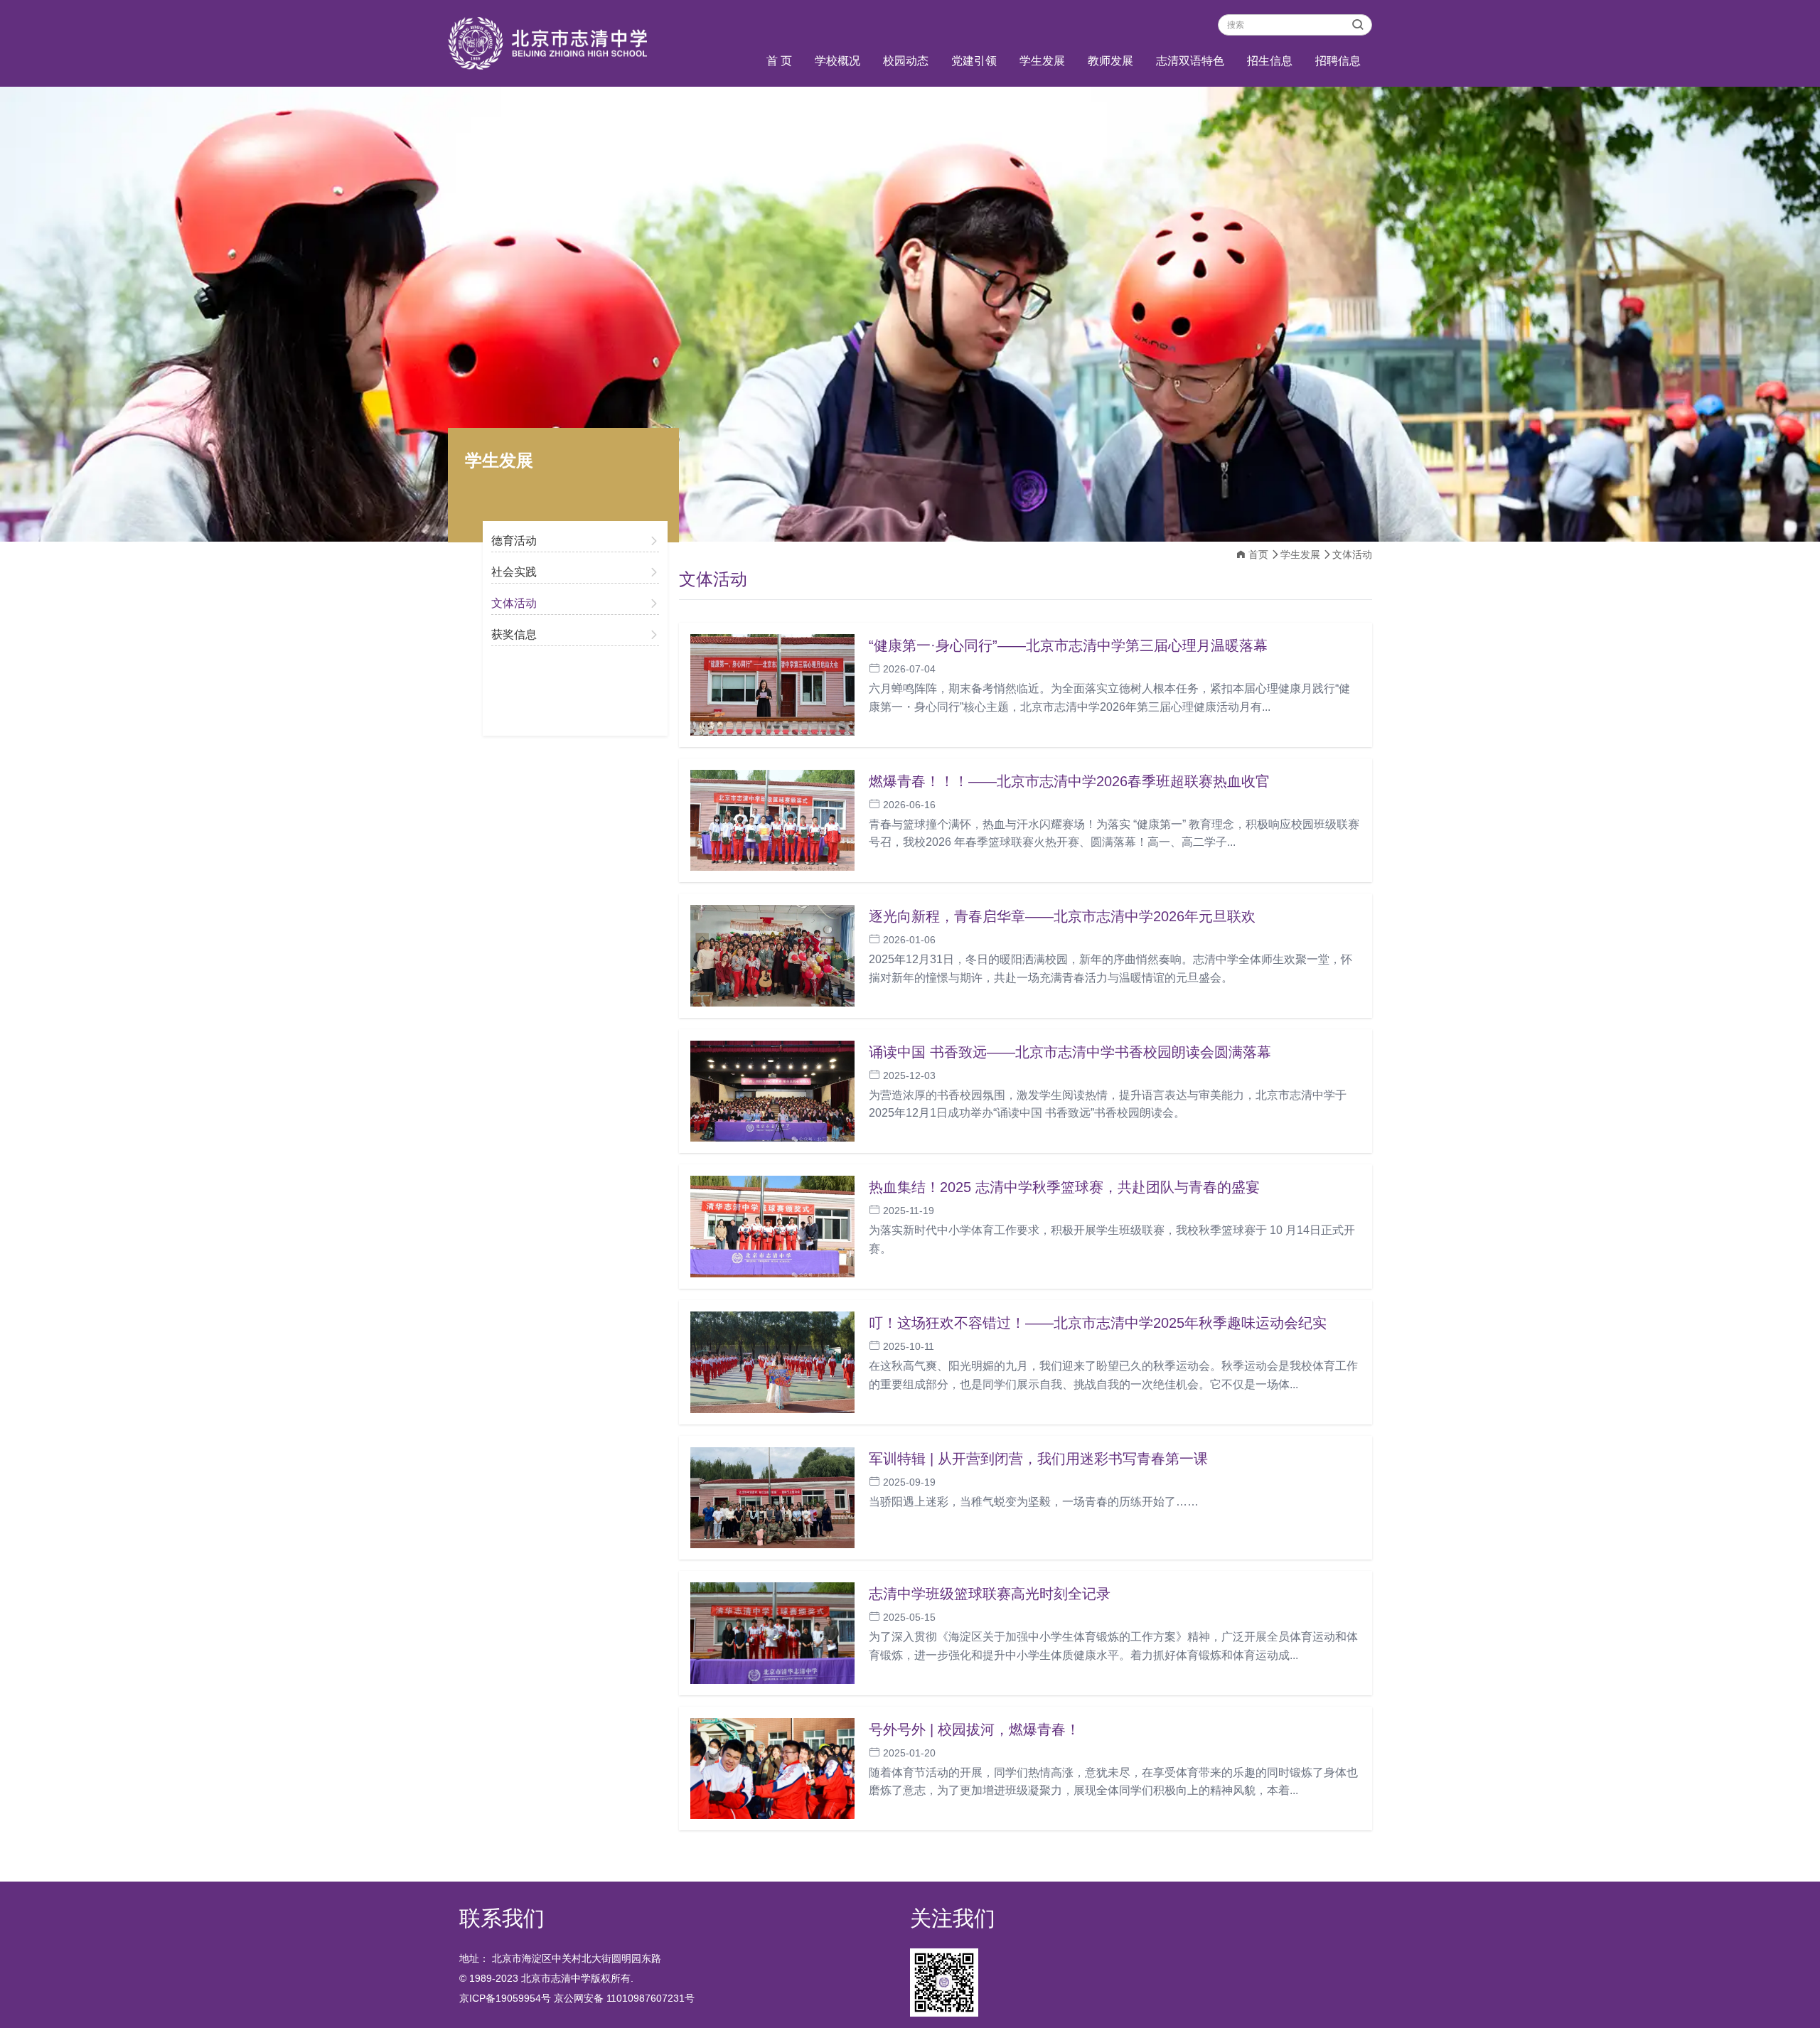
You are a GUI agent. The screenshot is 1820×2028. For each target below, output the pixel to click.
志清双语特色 (1190, 61)
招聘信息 (1338, 61)
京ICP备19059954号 (505, 1998)
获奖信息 (514, 634)
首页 (1258, 554)
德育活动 (514, 541)
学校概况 (837, 61)
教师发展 (1110, 61)
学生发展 (1042, 61)
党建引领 (974, 61)
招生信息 (1270, 61)
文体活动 (514, 603)
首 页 (779, 61)
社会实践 (514, 572)
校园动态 (906, 61)
